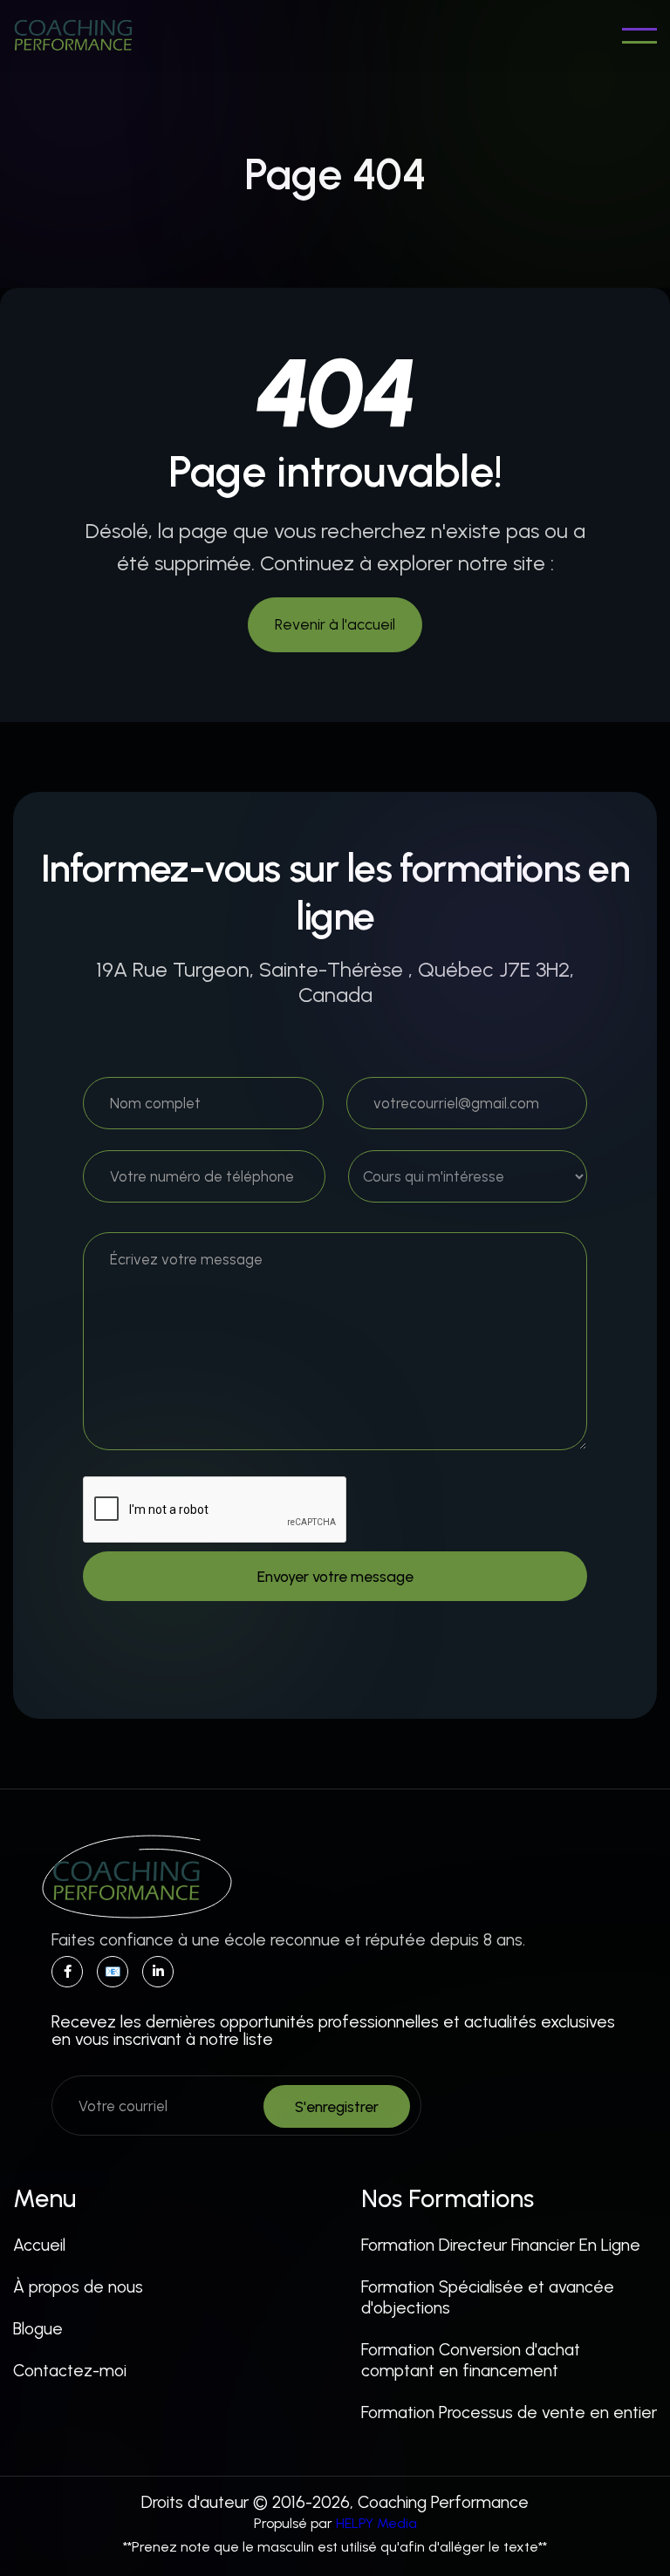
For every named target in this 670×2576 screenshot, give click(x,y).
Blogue (38, 2329)
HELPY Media (376, 2523)
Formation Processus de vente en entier (509, 2412)
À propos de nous (78, 2287)
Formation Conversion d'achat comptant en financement (471, 2360)
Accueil (39, 2245)
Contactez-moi (70, 2371)
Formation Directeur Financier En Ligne (501, 2245)
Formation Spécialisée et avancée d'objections (488, 2297)
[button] (639, 36)
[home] (73, 36)
